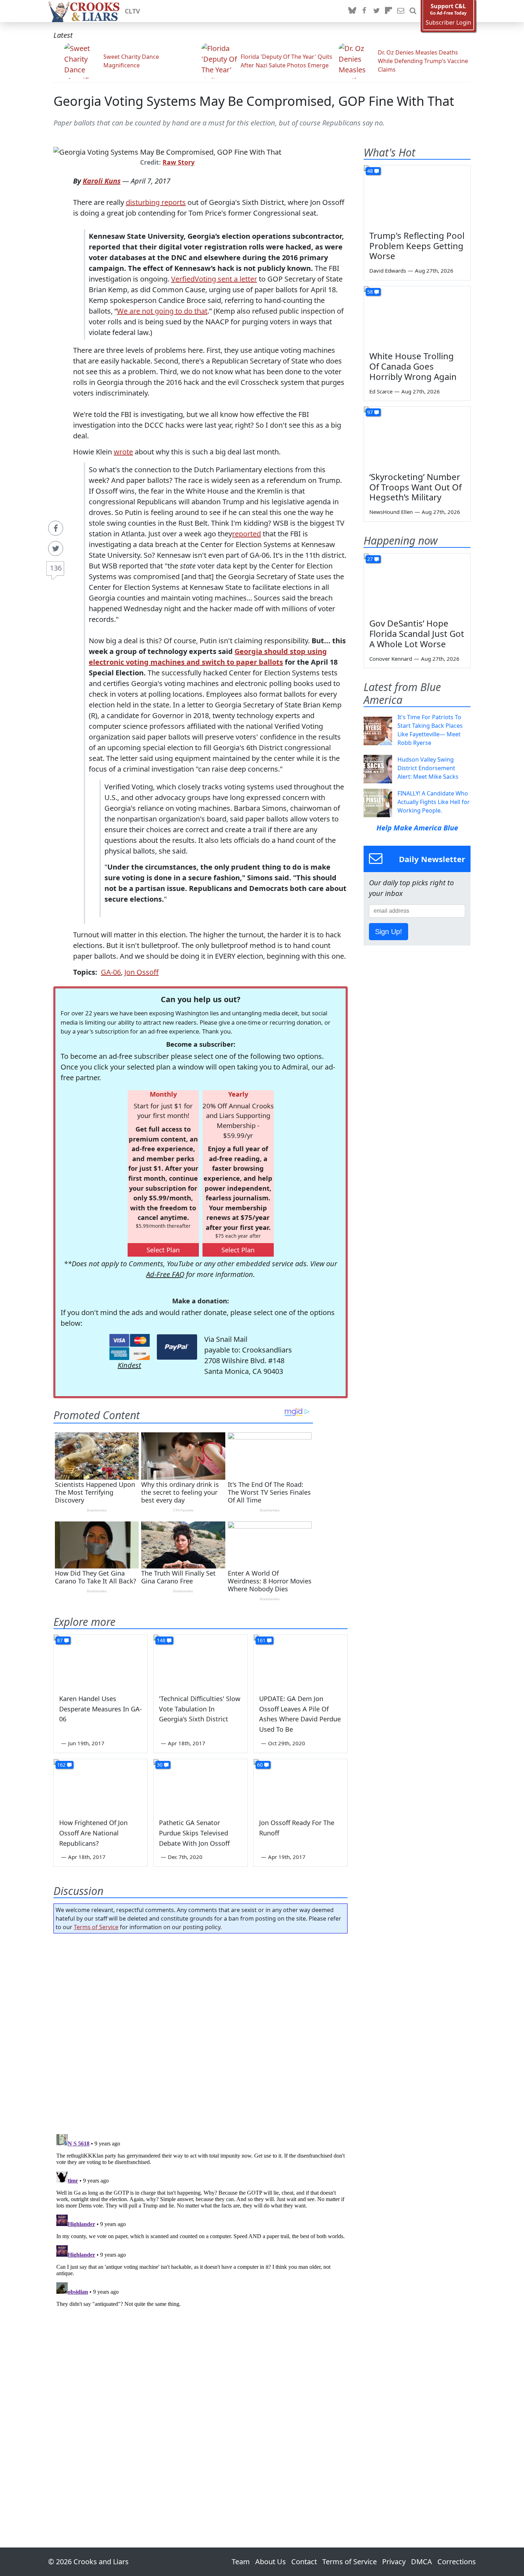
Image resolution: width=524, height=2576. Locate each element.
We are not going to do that (162, 311)
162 (61, 1765)
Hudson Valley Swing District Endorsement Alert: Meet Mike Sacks (428, 768)
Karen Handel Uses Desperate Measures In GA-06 (101, 1709)
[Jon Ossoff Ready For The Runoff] (300, 1786)
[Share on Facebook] (56, 528)
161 (261, 1640)
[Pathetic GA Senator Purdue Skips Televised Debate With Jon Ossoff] (200, 1786)
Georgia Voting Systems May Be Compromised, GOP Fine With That (254, 101)
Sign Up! (389, 932)
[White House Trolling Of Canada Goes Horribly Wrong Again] (417, 316)
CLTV (132, 11)
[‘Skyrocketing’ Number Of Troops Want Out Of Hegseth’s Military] (417, 437)
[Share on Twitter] (56, 548)
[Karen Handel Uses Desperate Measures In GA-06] (101, 1661)
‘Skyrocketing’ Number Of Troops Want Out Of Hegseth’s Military (415, 487)
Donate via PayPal (177, 1347)
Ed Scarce (381, 391)
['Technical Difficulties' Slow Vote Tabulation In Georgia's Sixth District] (200, 1661)
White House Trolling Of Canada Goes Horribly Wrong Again (413, 366)
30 (160, 1765)
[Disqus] (201, 2220)
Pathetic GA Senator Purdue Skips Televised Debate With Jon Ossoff (194, 1833)
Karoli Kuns (102, 181)
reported (246, 534)
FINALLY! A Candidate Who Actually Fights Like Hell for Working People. (434, 802)
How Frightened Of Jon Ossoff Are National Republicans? (93, 1833)
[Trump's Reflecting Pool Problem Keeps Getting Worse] (417, 195)
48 (370, 171)
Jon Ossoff (142, 972)
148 (161, 1640)
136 (56, 568)
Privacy (394, 2562)
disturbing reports (156, 202)
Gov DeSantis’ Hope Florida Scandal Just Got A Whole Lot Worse (417, 633)
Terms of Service (96, 1927)
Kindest (129, 1365)
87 (60, 1640)
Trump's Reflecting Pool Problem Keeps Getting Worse (417, 246)
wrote (123, 452)
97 (370, 412)
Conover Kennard (391, 659)
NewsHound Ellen (391, 512)
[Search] (413, 11)
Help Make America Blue (417, 828)
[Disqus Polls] (201, 2031)
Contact (304, 2562)
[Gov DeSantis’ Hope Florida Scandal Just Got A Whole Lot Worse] (417, 583)
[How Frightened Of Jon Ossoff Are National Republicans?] (101, 1786)
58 (370, 292)
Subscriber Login (448, 23)
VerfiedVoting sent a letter (214, 279)
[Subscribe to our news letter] (401, 11)
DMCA (422, 2562)
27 (370, 559)
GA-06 (111, 972)
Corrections (457, 2562)
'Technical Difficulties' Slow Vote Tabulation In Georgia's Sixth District (200, 1709)
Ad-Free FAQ (165, 1274)
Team (241, 2562)
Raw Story (179, 162)
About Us (271, 2562)
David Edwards (388, 271)
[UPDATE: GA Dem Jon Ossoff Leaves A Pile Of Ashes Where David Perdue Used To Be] (300, 1661)
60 (260, 1765)
